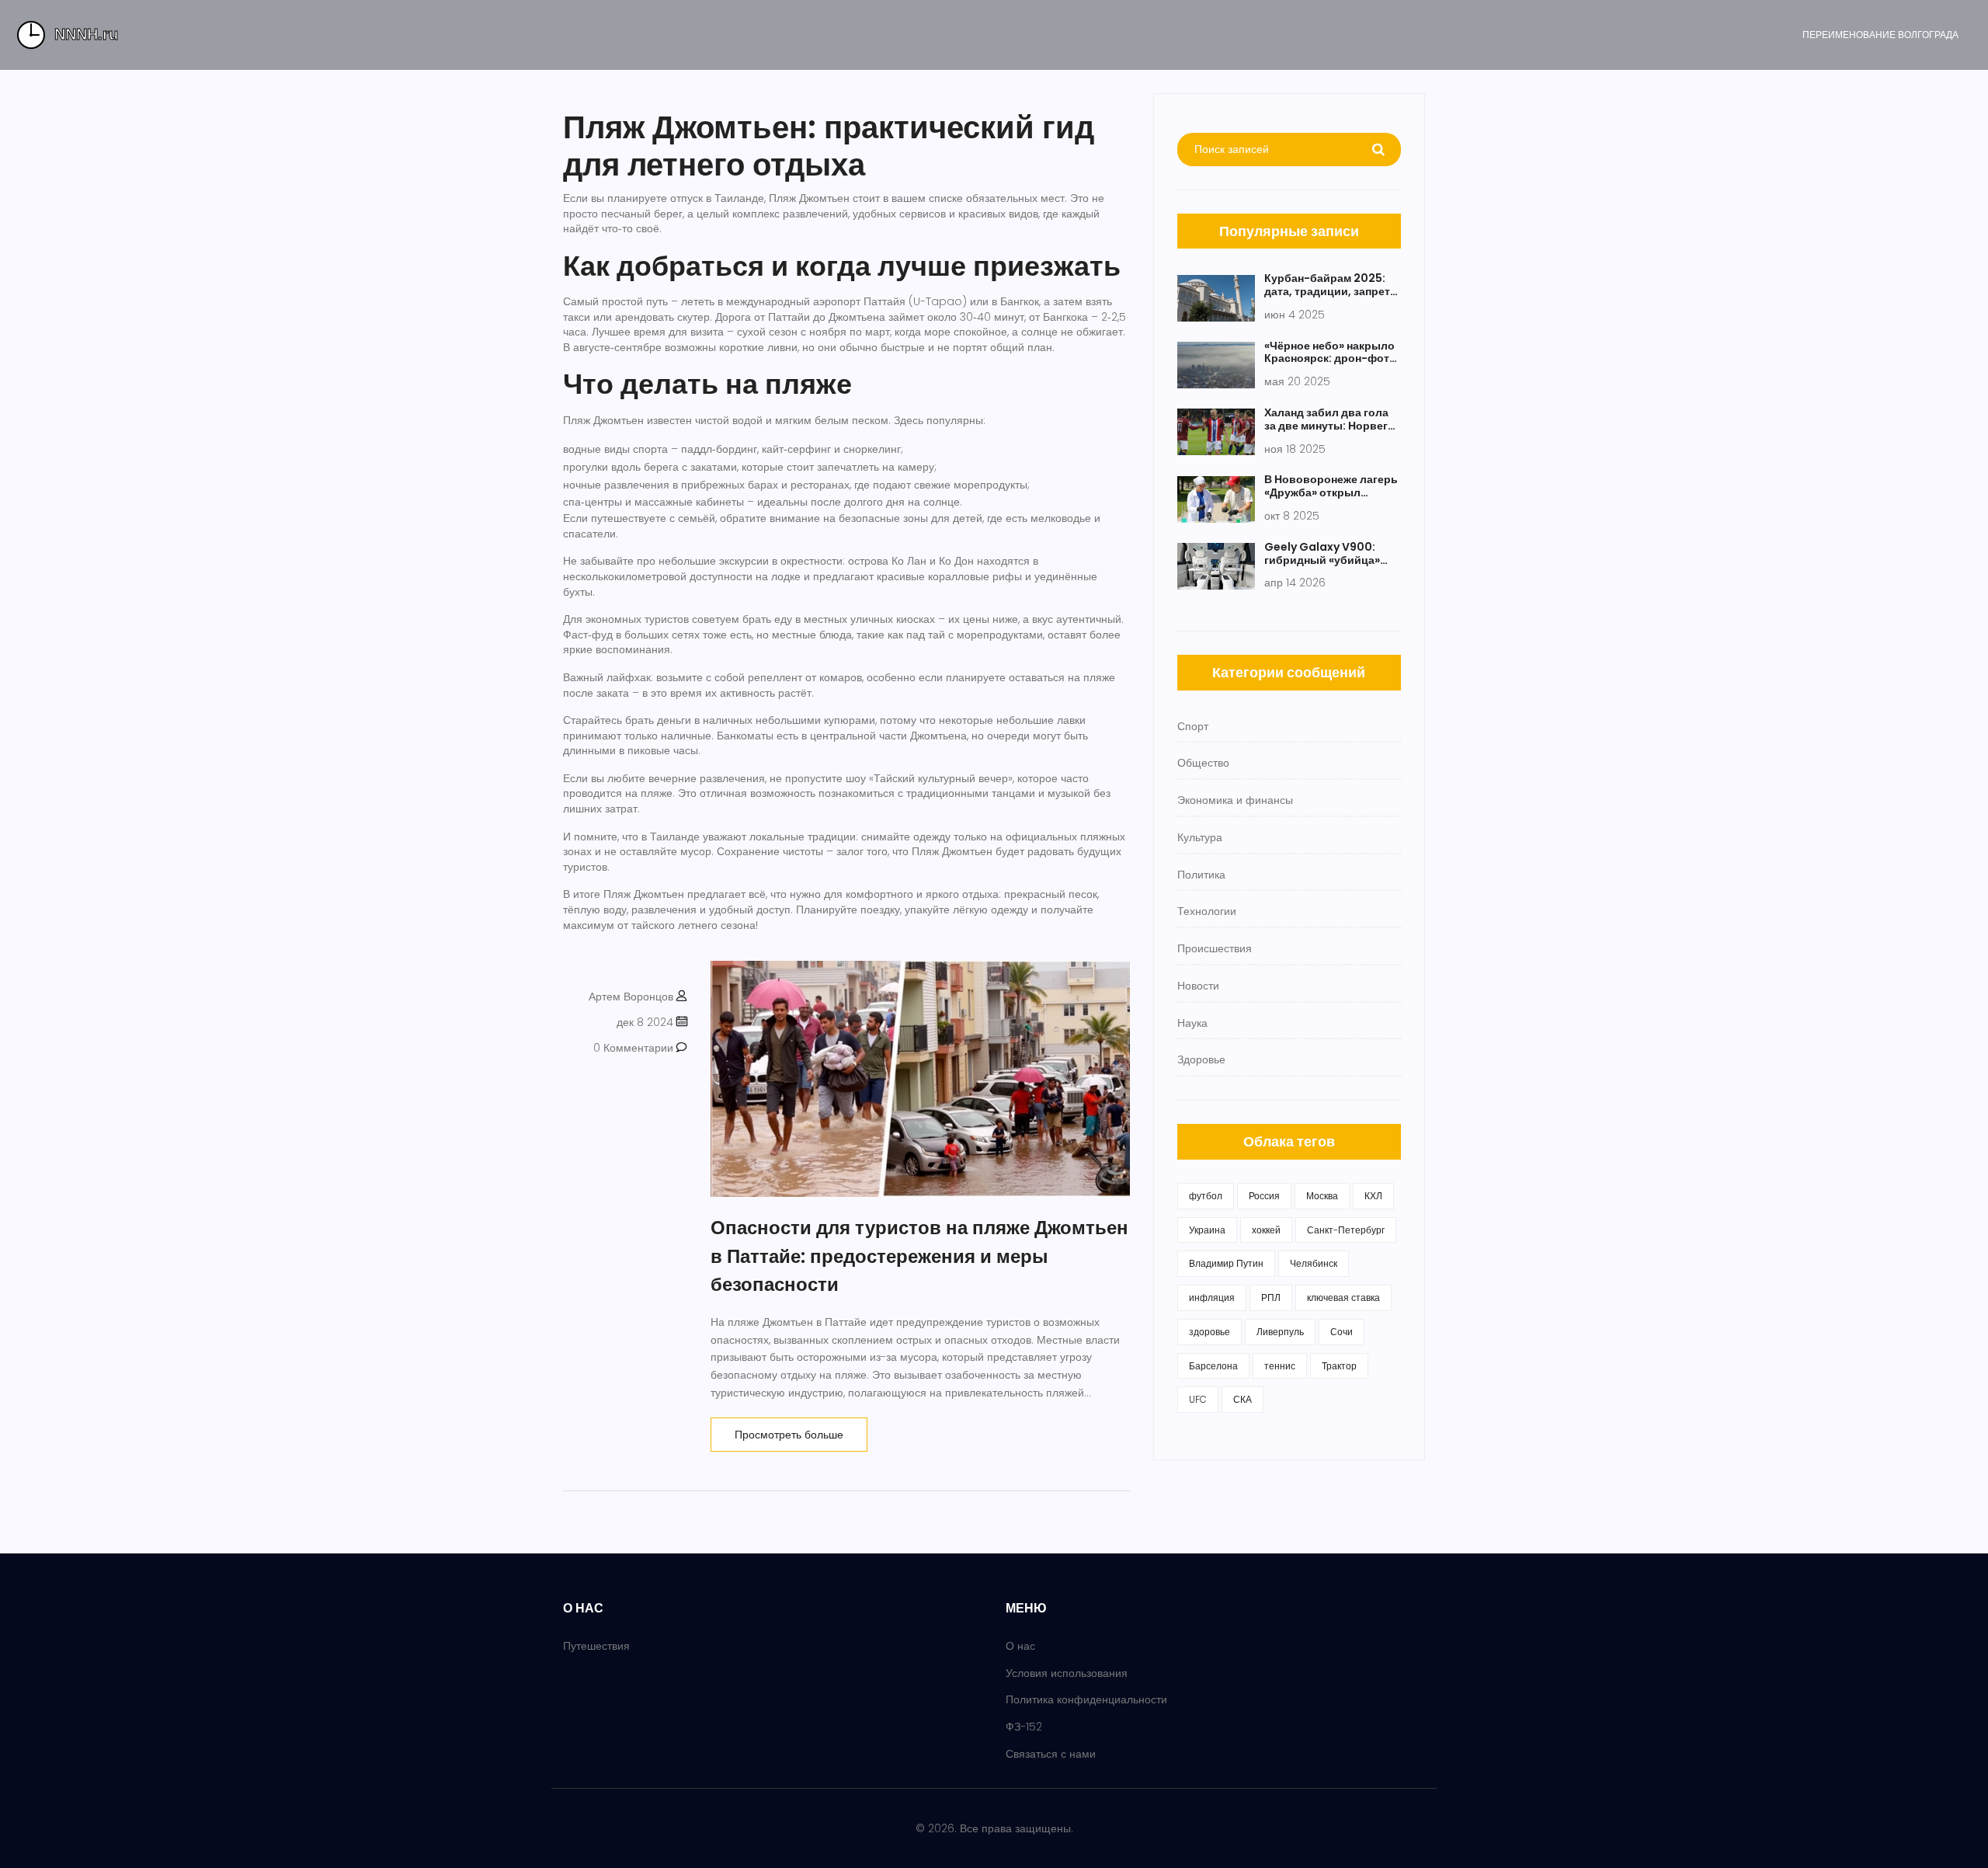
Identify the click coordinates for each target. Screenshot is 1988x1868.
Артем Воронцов (631, 997)
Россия (1264, 1196)
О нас (1020, 1646)
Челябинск (1314, 1263)
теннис (1280, 1366)
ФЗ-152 (1024, 1727)
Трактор (1339, 1366)
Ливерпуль (1280, 1332)
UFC (1198, 1399)
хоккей (1266, 1230)
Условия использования (1067, 1673)
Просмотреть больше (789, 1435)
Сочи (1342, 1332)
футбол (1206, 1196)
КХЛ (1373, 1196)
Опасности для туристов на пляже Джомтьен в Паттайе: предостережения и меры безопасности (919, 1256)
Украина (1207, 1230)
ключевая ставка (1343, 1298)
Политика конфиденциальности (1086, 1699)
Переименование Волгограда (1880, 35)
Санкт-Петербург (1346, 1230)
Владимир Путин (1226, 1263)
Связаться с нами (1051, 1754)
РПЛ (1271, 1298)
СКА (1242, 1399)
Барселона (1213, 1366)
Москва (1322, 1196)
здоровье (1209, 1332)
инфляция (1212, 1298)
